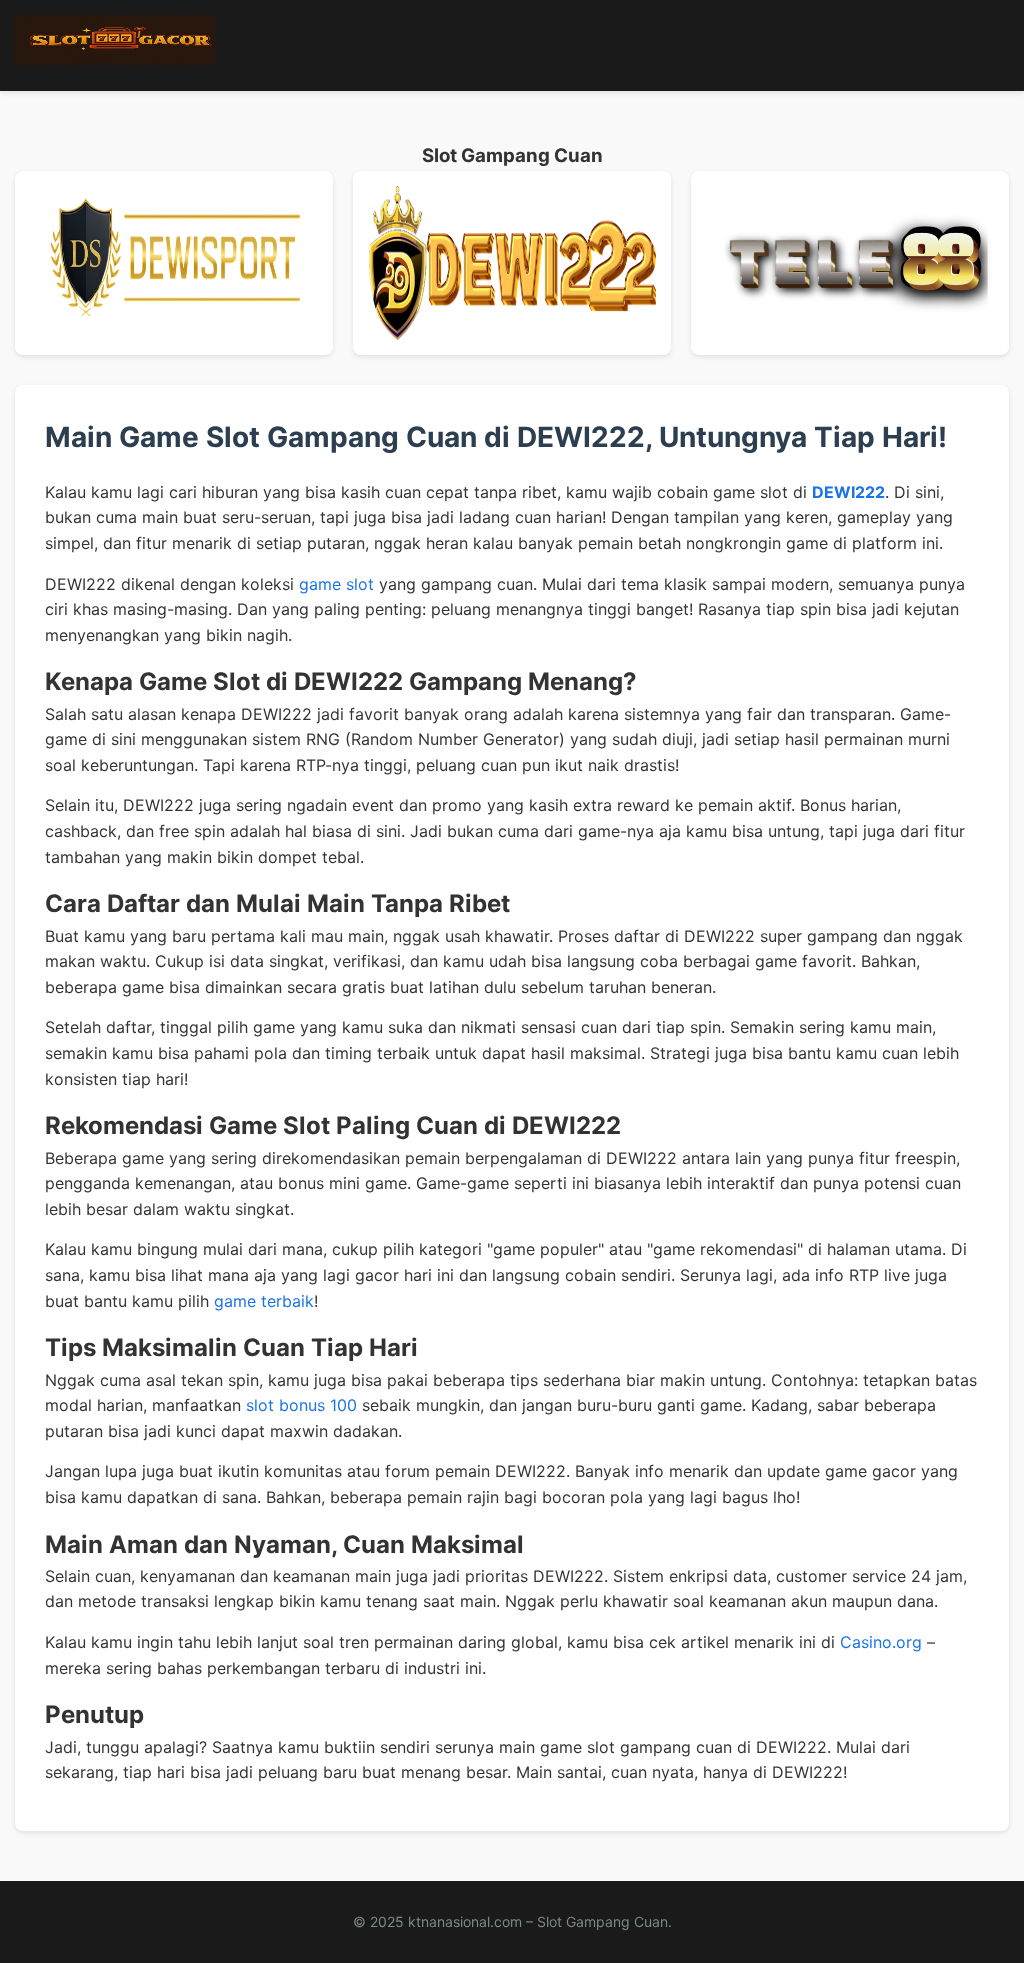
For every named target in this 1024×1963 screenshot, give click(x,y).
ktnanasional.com (465, 1921)
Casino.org (881, 1642)
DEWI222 (848, 492)
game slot (336, 584)
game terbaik (264, 1301)
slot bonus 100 (301, 1405)
